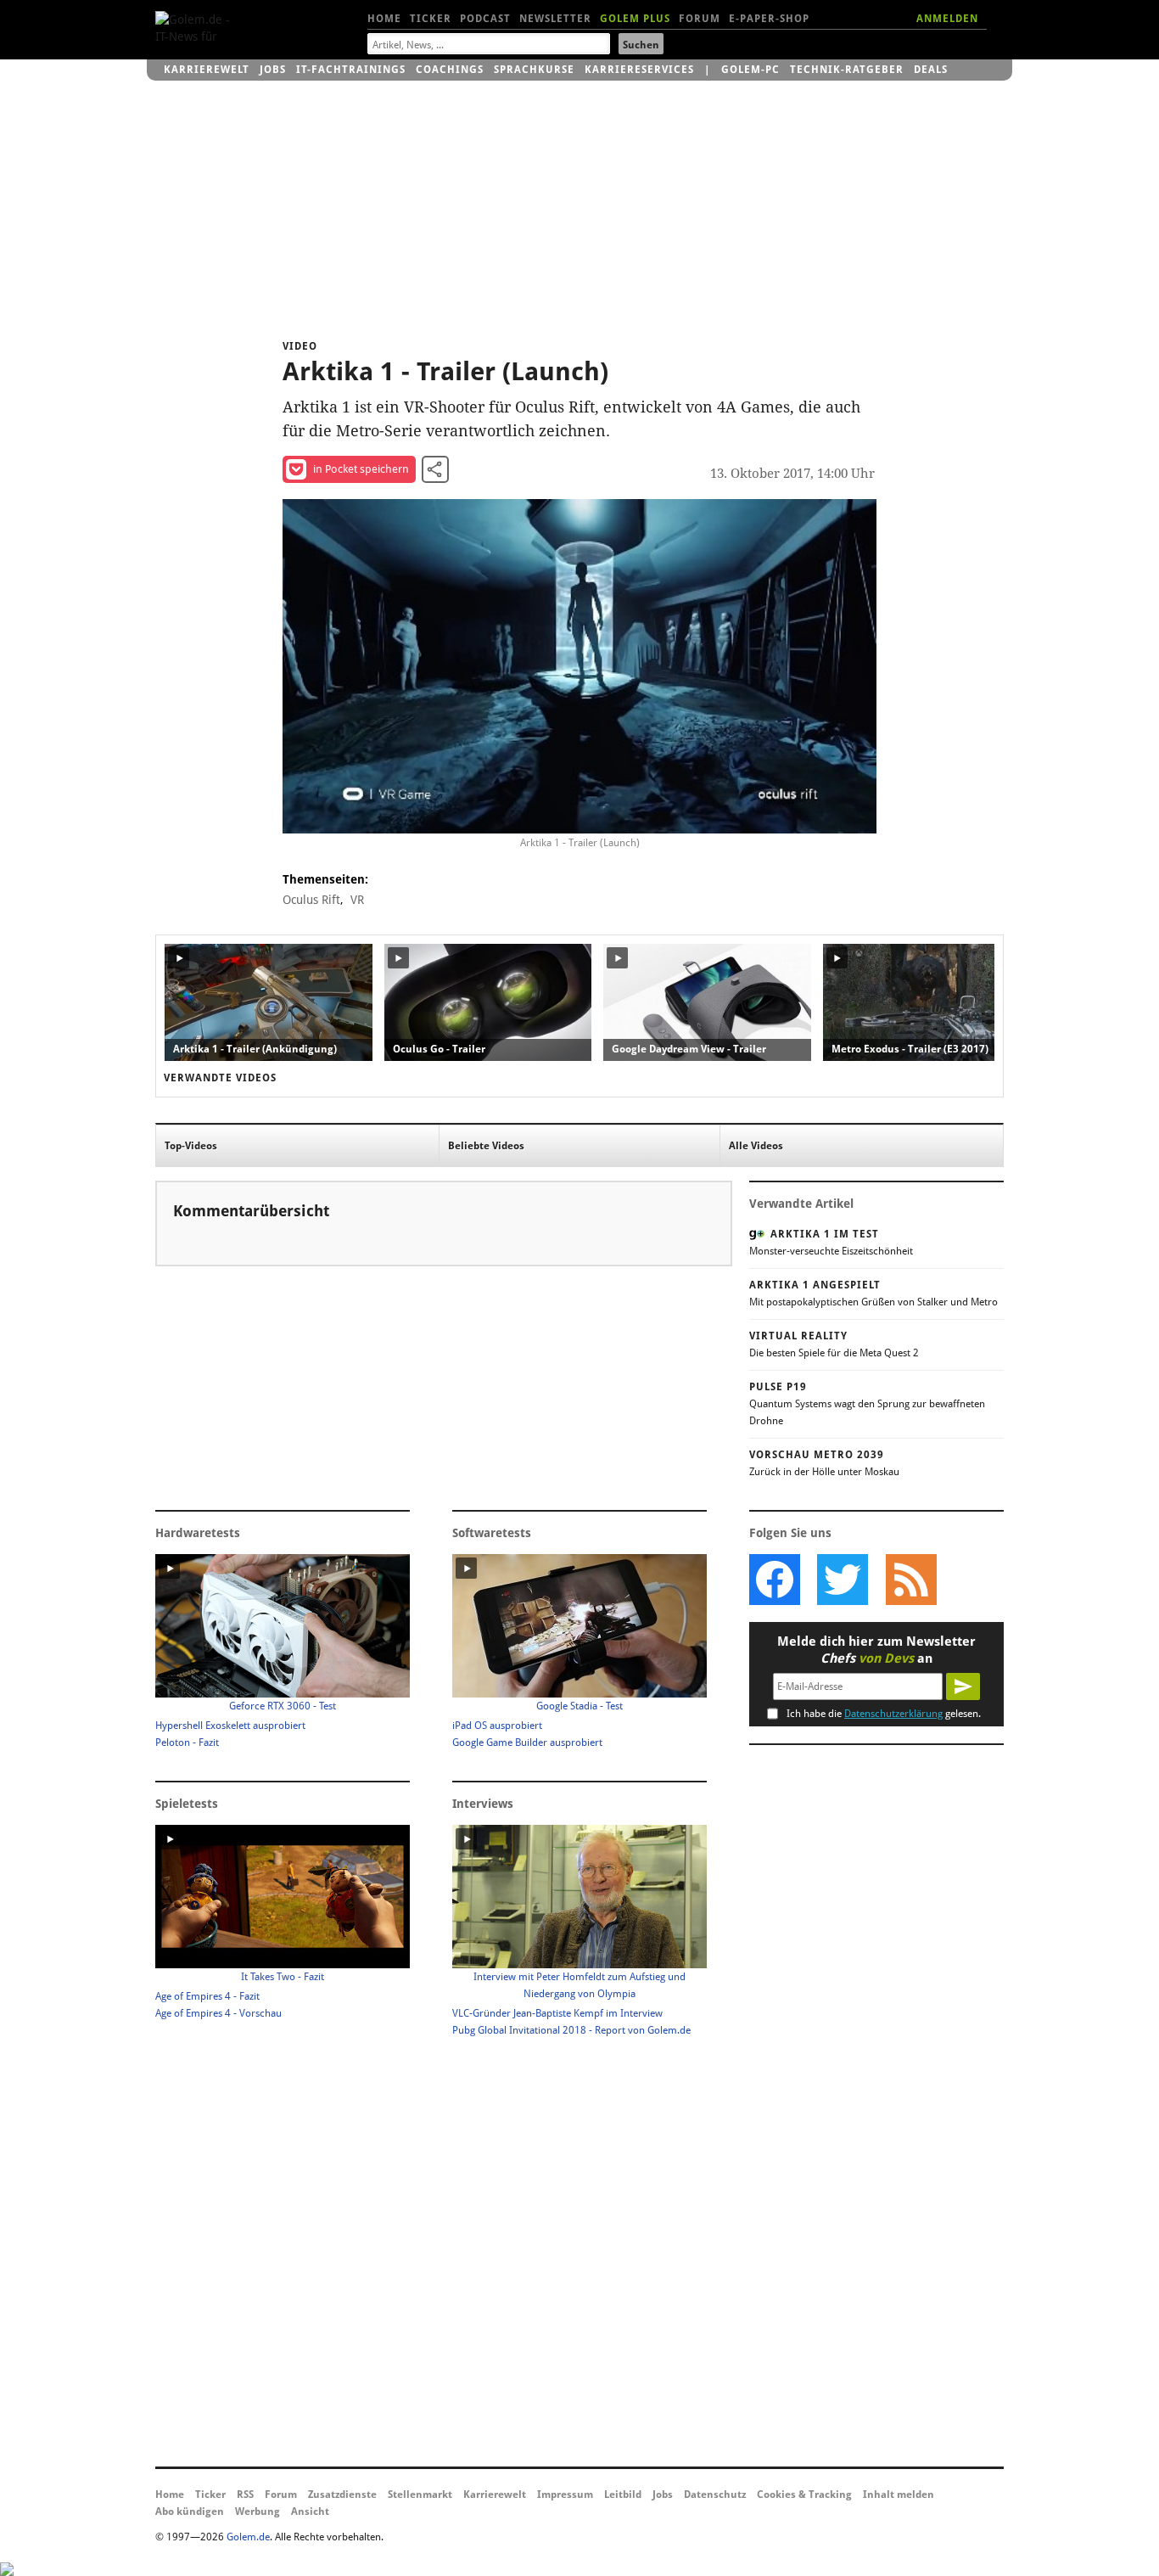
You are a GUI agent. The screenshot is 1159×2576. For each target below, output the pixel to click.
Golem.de (248, 2537)
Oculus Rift (311, 900)
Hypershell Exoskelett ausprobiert (230, 1726)
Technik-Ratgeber (847, 70)
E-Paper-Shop (769, 19)
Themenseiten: (325, 879)
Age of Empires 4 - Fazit (207, 1996)
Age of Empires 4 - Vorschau (218, 2013)
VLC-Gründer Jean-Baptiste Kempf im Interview (557, 2013)
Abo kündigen (190, 2511)
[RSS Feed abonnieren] (910, 1580)
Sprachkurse (534, 70)
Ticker (431, 19)
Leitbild (623, 2495)
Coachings (450, 70)
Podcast (485, 19)
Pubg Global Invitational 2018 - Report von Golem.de (571, 2030)
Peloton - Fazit (187, 1743)
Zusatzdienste (342, 2495)
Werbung (258, 2511)
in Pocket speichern (361, 469)
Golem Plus (635, 19)
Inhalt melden (899, 2495)
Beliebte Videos (486, 1146)
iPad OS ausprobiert (497, 1726)
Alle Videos (756, 1146)
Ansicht (310, 2511)
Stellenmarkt (420, 2495)
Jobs (273, 70)
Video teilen (435, 469)
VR (357, 900)
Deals (931, 70)
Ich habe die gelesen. (884, 1714)
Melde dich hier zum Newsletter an (876, 1650)
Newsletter (555, 19)
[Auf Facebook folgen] (775, 1580)
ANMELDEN (947, 19)
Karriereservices (639, 70)
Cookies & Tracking (804, 2495)
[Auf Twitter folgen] (843, 1580)
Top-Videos (191, 1146)
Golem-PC (750, 70)
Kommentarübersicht (251, 1211)
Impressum (565, 2495)
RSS (245, 2495)
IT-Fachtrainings (351, 70)
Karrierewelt (207, 70)
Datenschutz (715, 2495)
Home (384, 19)
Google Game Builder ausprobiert (527, 1743)
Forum (700, 19)
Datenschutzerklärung (893, 1714)
